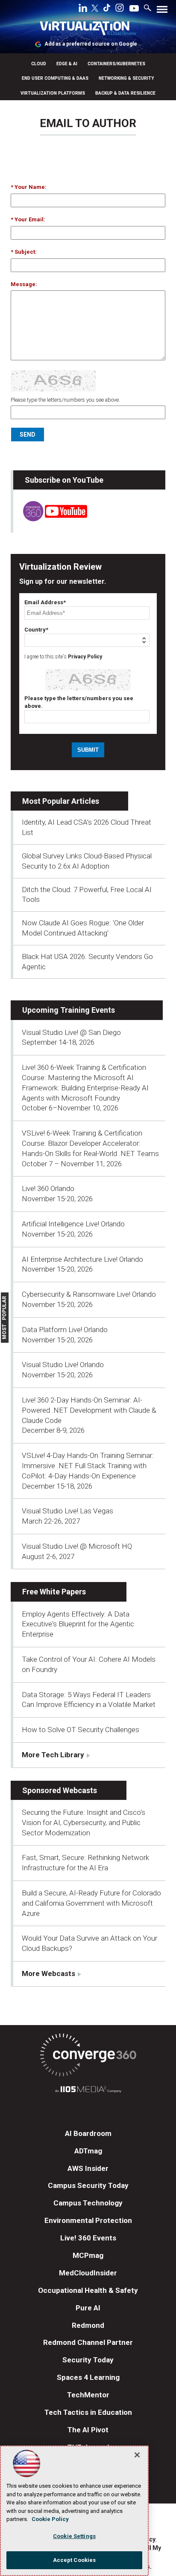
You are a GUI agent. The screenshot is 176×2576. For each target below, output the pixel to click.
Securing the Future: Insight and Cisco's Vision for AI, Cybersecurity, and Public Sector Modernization (84, 1823)
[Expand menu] (162, 11)
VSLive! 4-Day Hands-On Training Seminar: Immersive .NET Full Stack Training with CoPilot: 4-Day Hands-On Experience (88, 1466)
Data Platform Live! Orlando (65, 1330)
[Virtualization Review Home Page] (88, 30)
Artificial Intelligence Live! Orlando (73, 1224)
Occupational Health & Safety (88, 2290)
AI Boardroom (88, 2133)
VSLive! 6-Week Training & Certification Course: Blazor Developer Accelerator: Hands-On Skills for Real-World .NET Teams (90, 1143)
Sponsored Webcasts (60, 1790)
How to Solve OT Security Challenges (81, 1730)
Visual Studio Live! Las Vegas (67, 1511)
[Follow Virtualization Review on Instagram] (120, 9)
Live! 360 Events (88, 2238)
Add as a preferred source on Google (91, 44)
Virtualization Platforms (53, 93)
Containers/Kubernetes (116, 64)
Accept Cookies (75, 2560)
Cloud (39, 64)
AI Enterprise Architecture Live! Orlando (82, 1259)
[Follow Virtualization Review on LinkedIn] (83, 9)
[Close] (137, 2455)
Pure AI (88, 2308)
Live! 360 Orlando (48, 1188)
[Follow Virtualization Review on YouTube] (134, 9)
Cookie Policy (50, 2519)
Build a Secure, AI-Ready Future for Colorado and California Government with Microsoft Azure (91, 1903)
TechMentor (88, 2395)
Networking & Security (126, 78)
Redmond (88, 2325)
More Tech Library (53, 1755)
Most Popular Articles (61, 801)
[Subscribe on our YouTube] (50, 519)
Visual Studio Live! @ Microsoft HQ (77, 1546)
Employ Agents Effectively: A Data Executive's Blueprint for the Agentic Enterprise (78, 1624)
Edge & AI (67, 64)
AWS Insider (88, 2168)
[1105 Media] (88, 2091)
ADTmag (88, 2151)
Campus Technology (88, 2203)
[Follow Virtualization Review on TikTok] (107, 9)
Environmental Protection (88, 2220)
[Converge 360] (88, 2056)
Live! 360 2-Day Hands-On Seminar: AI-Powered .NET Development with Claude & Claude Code (89, 1410)
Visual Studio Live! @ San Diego (71, 1032)
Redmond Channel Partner (88, 2342)
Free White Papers (54, 1592)
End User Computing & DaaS (55, 78)
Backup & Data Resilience (125, 93)
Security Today (88, 2360)
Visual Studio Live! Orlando (63, 1365)
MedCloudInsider (88, 2273)
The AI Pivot (88, 2430)
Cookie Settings (74, 2536)
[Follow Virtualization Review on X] (95, 9)
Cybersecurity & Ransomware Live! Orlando (89, 1294)
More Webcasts (48, 1973)
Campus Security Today (88, 2185)
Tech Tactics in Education (88, 2412)
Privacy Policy (85, 657)
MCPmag (88, 2255)
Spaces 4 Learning (88, 2377)
